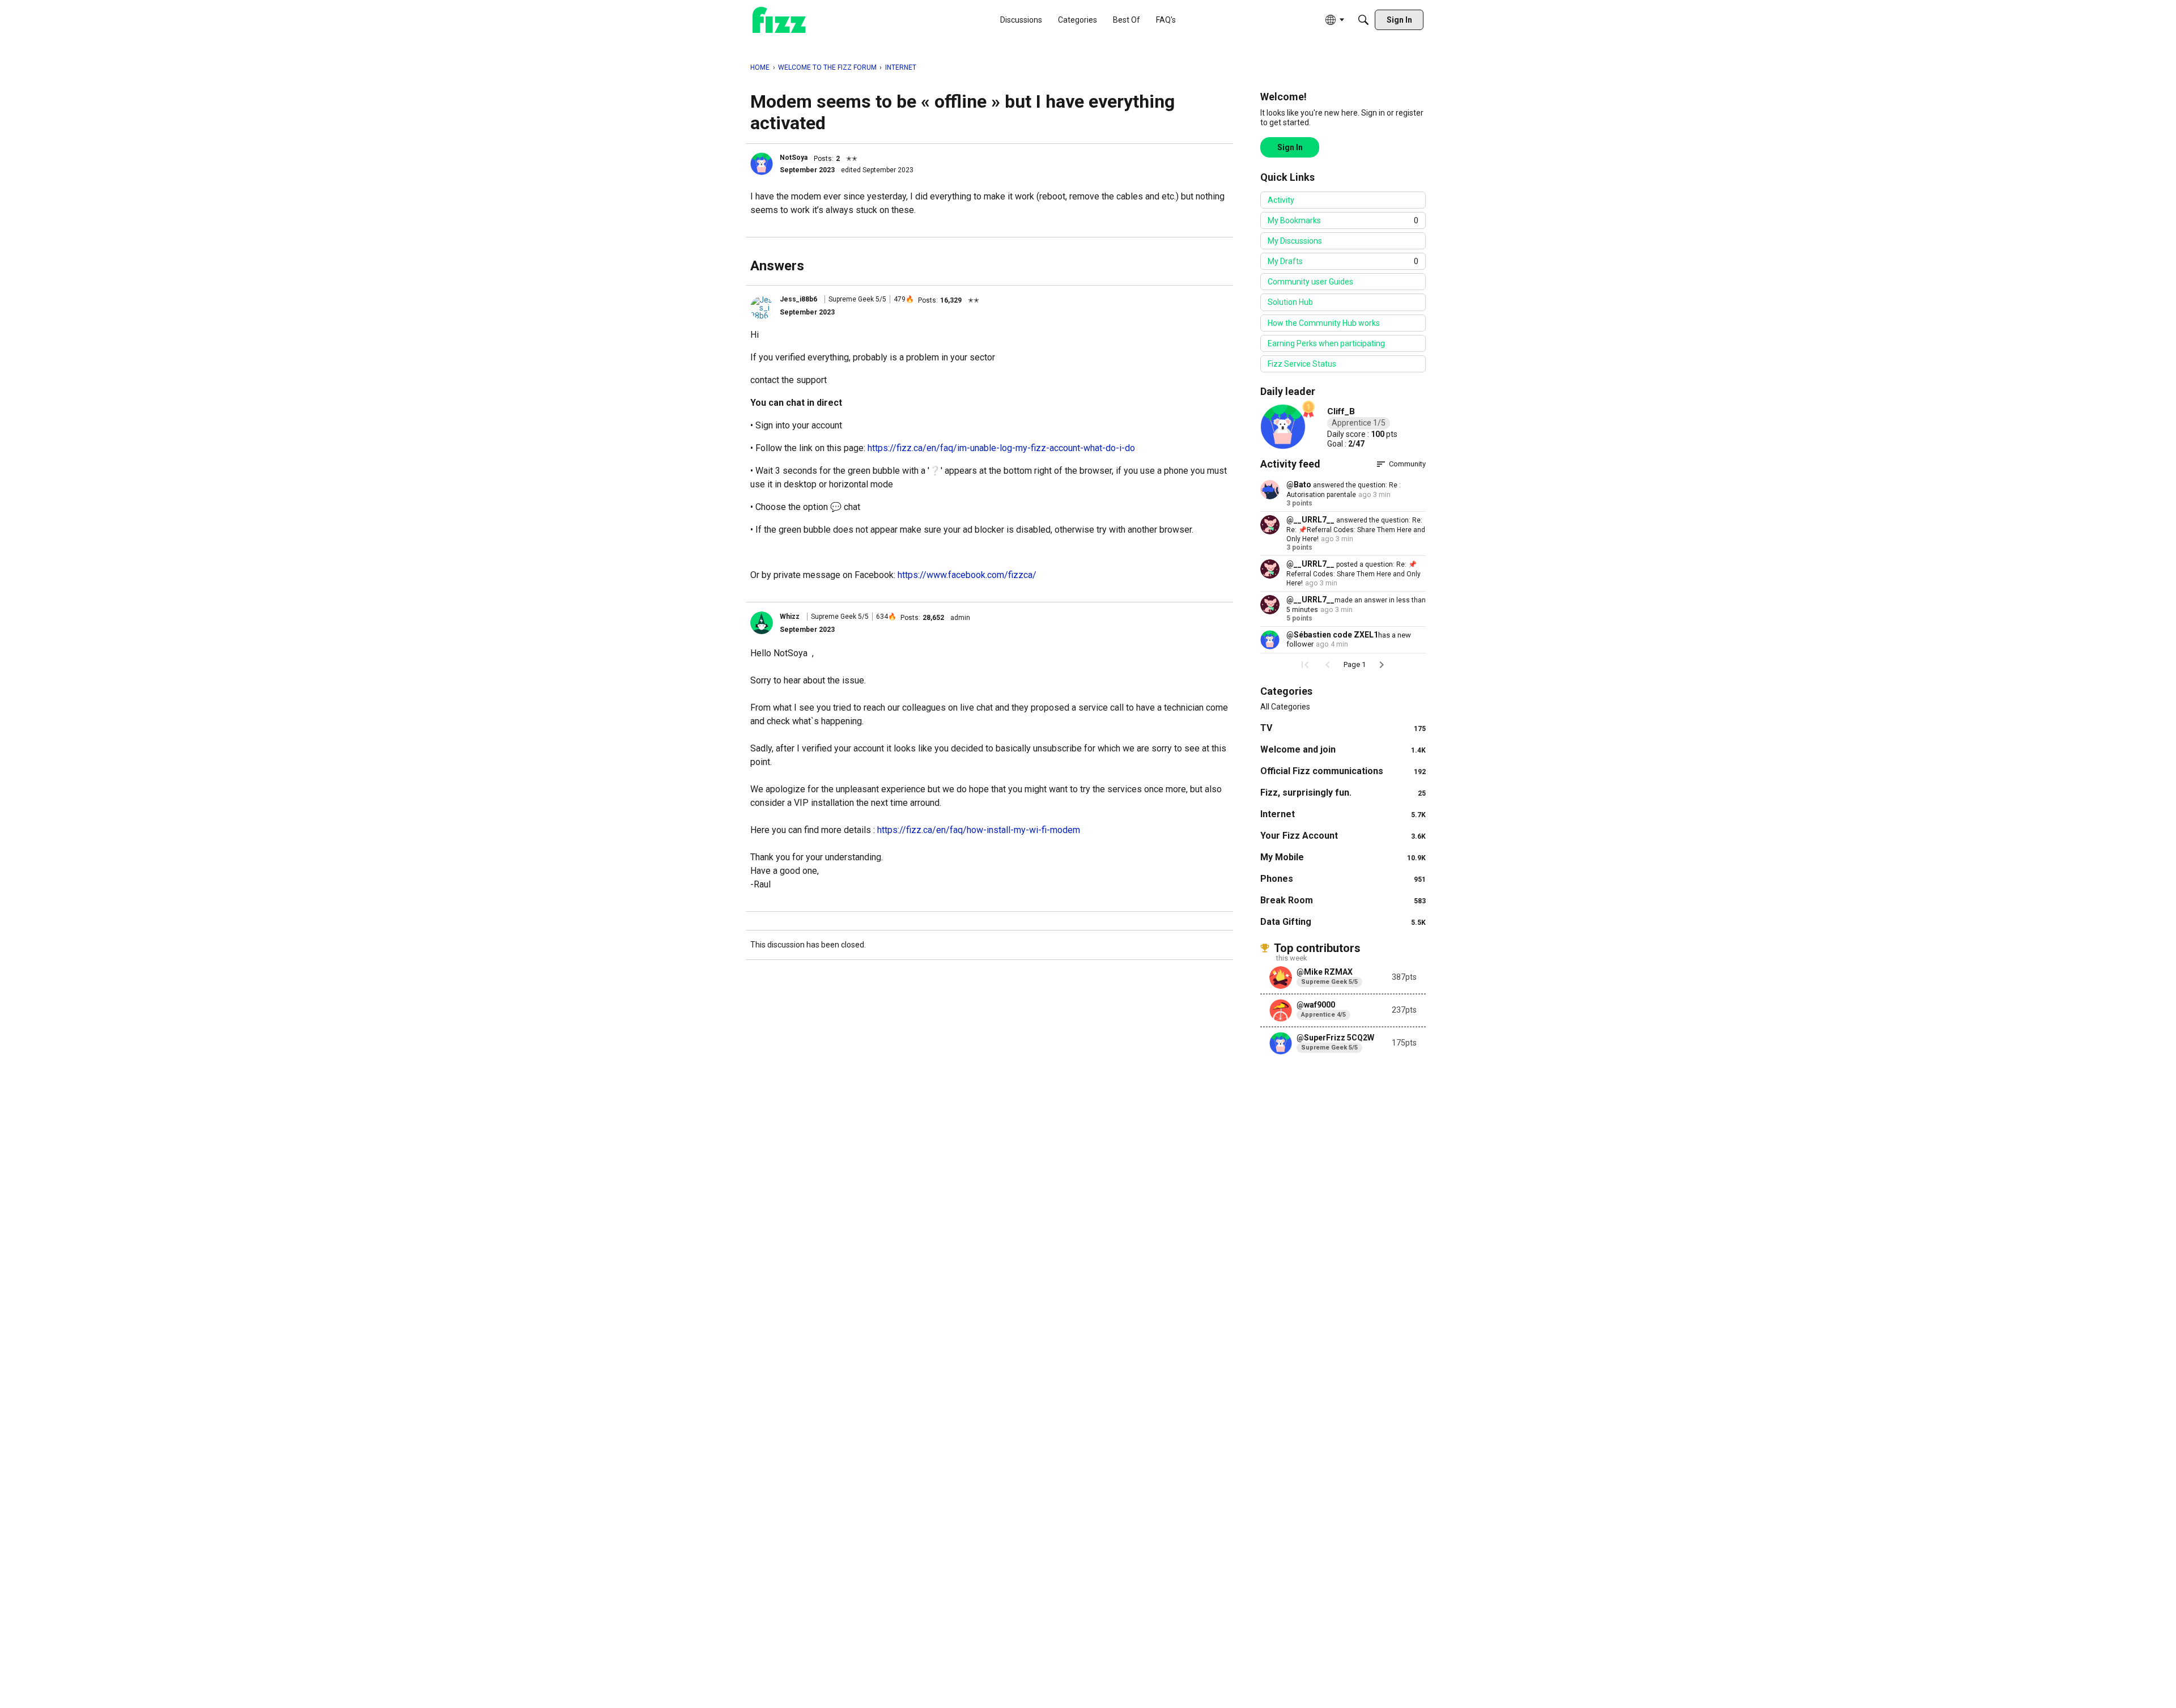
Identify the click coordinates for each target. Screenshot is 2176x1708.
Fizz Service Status (1302, 364)
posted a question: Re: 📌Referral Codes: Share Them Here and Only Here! (1353, 574)
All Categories (1285, 707)
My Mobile (1343, 857)
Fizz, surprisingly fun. (1343, 793)
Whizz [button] (790, 617)
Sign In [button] (1290, 147)
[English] (779, 20)
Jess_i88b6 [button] (798, 299)
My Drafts (1343, 261)
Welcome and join (1343, 749)
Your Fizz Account (1343, 836)
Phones (1343, 879)
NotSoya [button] (794, 158)
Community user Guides (1310, 282)
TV (1343, 728)
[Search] (1363, 20)
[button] (762, 164)
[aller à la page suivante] (1382, 665)
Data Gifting (1343, 922)
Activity (1281, 200)
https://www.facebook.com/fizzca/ (967, 575)
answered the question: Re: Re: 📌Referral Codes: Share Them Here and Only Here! (1356, 530)
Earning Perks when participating (1326, 343)
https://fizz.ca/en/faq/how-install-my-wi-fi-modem (979, 830)
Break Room (1343, 900)
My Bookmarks (1343, 220)
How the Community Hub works (1324, 323)
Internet (1343, 814)
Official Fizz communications (1343, 771)
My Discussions (1295, 241)
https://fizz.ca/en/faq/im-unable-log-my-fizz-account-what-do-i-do (1001, 448)
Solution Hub (1290, 302)
